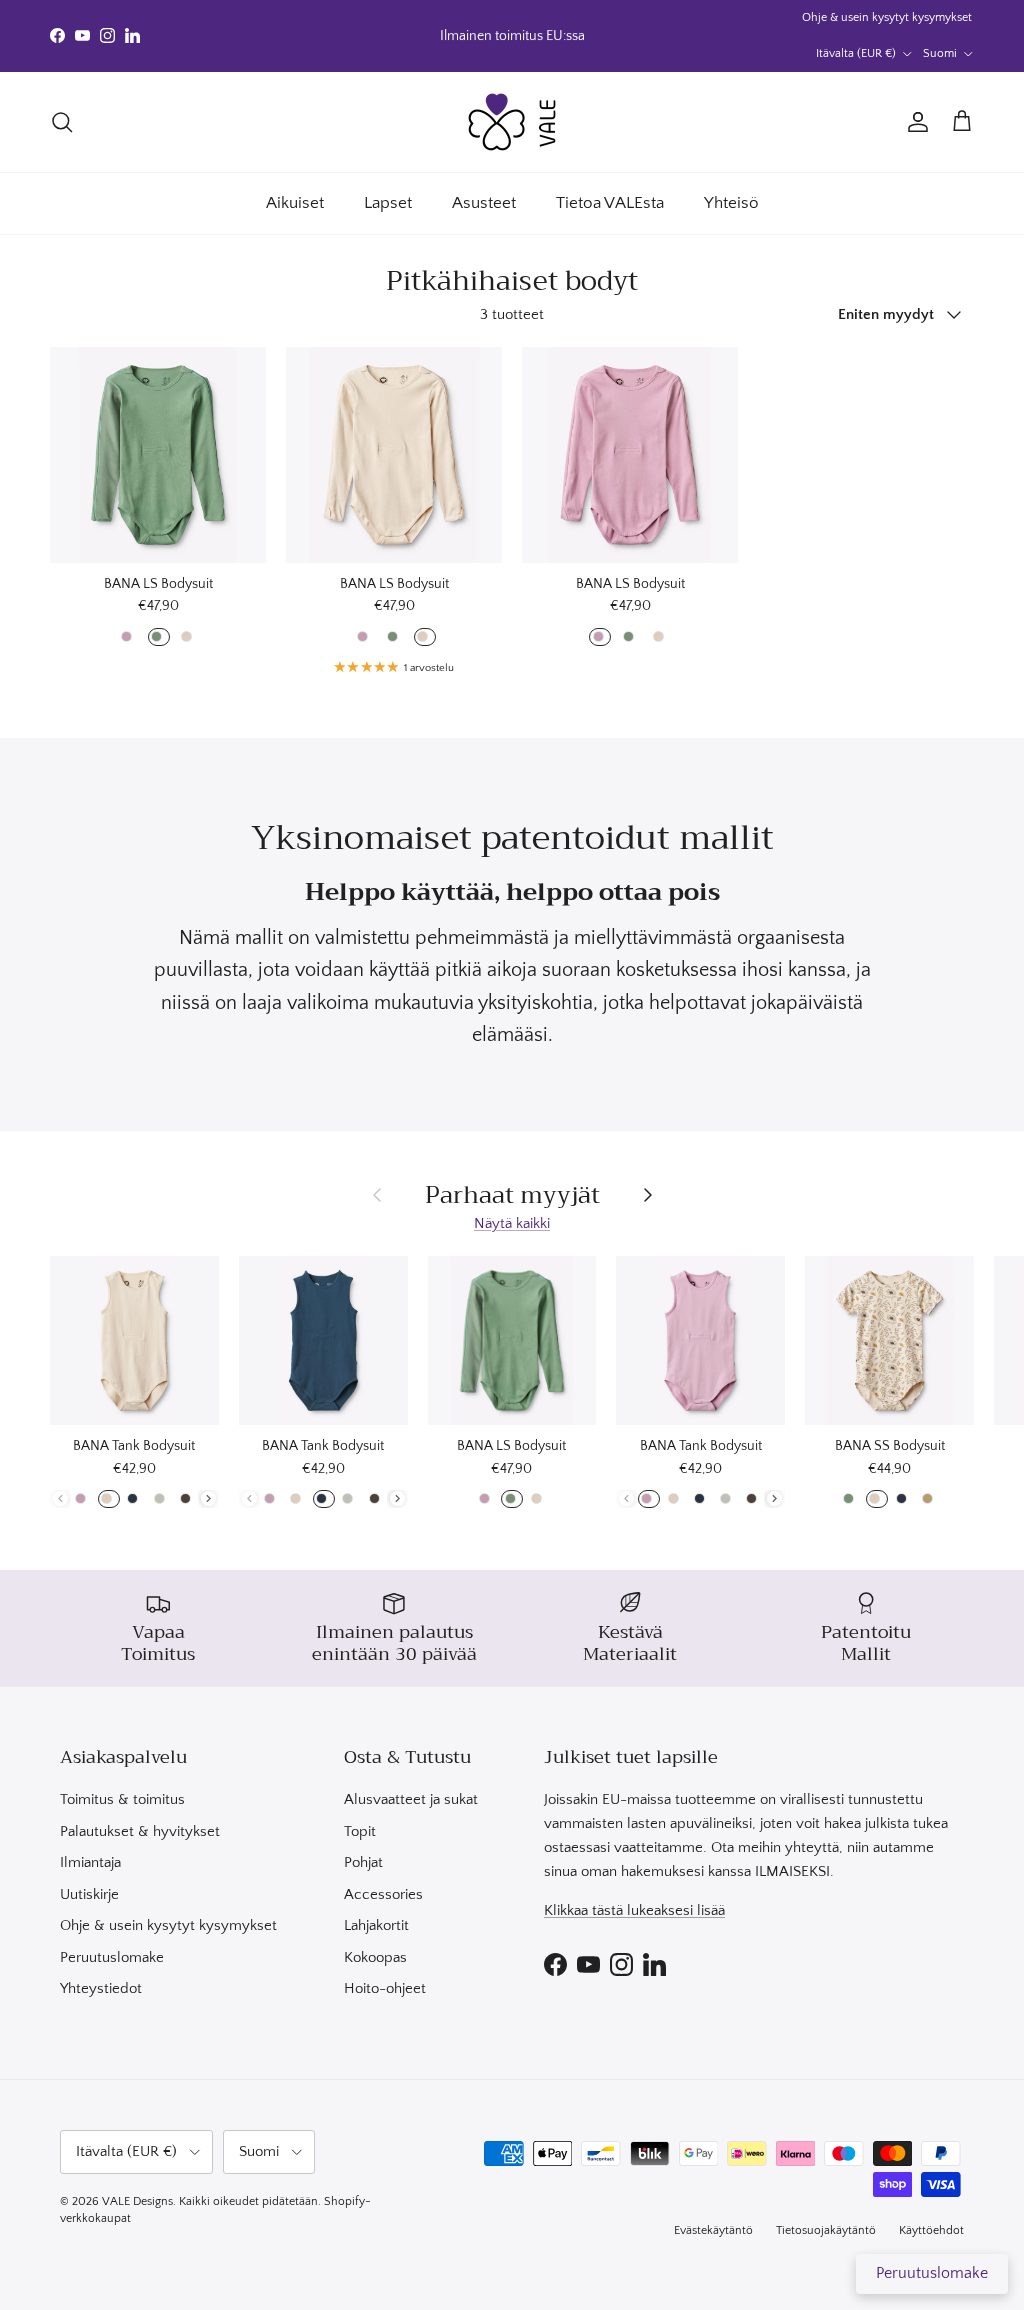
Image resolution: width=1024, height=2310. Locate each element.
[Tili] (914, 122)
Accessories (383, 1894)
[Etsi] (62, 122)
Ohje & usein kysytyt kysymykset (887, 17)
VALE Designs (137, 2201)
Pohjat (363, 1862)
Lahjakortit (376, 1925)
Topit (360, 1831)
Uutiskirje (89, 1894)
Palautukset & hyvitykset (140, 1831)
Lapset (388, 203)
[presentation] (208, 1498)
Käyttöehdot (931, 2230)
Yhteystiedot (101, 1988)
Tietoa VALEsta (610, 203)
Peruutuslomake (112, 1957)
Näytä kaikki (512, 1223)
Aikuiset (295, 203)
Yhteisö (731, 203)
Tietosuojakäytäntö (826, 2230)
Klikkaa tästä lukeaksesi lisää (634, 1910)
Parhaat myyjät (512, 1195)
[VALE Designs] (512, 122)
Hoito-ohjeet (385, 1988)
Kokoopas (375, 1957)
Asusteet (484, 203)
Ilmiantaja (90, 1862)
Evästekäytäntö (713, 2230)
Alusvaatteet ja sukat (411, 1799)
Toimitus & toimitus (122, 1799)
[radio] (128, 637)
